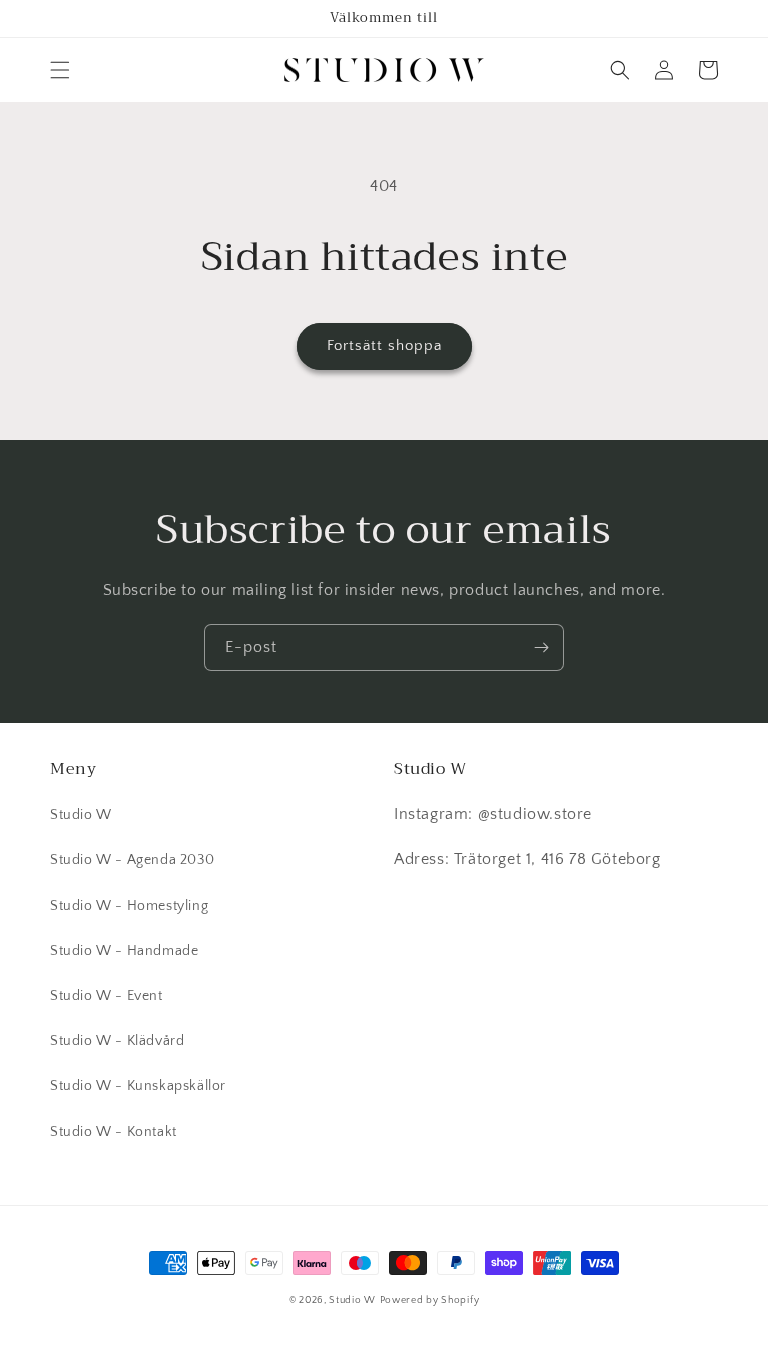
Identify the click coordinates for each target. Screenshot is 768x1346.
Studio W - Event (106, 996)
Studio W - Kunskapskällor (138, 1086)
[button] (60, 70)
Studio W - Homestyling (129, 906)
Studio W (81, 815)
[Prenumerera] (541, 647)
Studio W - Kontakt (113, 1132)
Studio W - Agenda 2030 (132, 860)
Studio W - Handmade (124, 951)
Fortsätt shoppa (384, 345)
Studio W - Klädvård (117, 1041)
